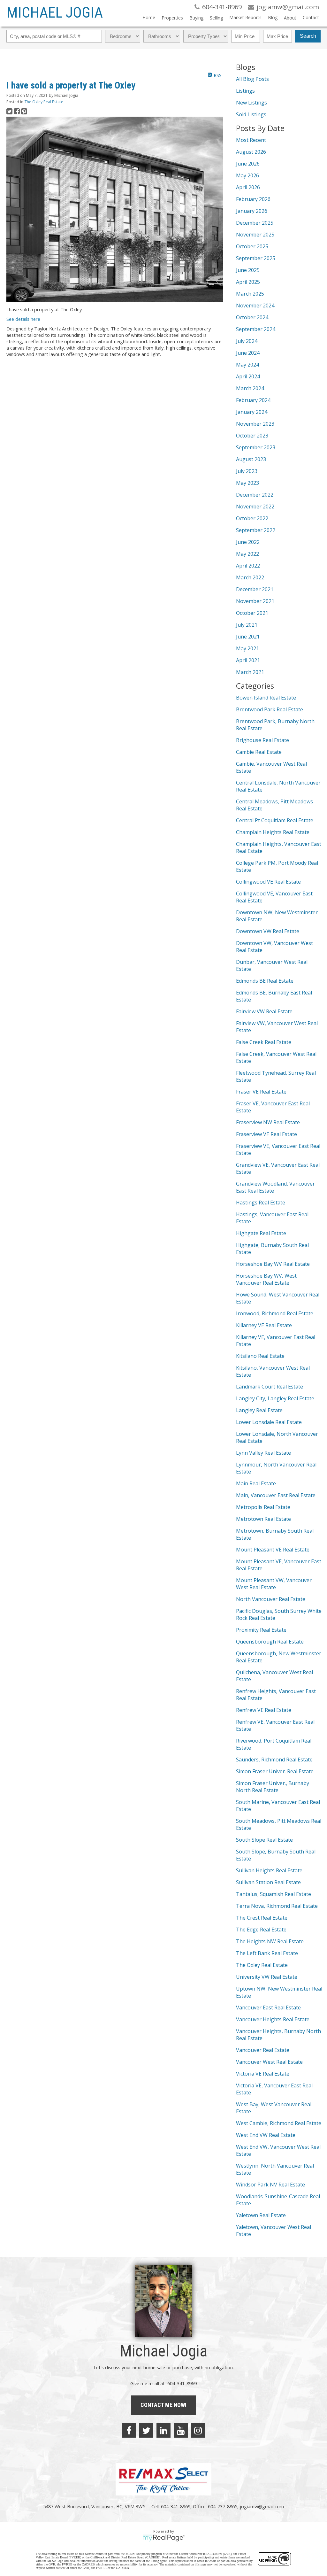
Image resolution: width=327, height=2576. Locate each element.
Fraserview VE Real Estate (266, 1134)
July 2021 (247, 625)
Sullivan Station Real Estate (268, 1882)
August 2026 (251, 152)
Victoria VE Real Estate (263, 2074)
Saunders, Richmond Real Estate (274, 1760)
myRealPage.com (164, 2538)
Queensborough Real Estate (270, 1642)
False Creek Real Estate (264, 1042)
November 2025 (255, 235)
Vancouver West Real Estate (269, 2062)
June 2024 (248, 353)
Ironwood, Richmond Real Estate (275, 1313)
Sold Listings (251, 114)
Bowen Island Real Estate (266, 698)
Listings (245, 91)
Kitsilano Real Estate (260, 1356)
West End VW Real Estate (266, 2135)
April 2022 (248, 566)
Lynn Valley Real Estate (263, 1453)
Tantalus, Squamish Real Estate (274, 1894)
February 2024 (253, 400)
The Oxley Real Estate (44, 102)
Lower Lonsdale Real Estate (269, 1422)
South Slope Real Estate (264, 1840)
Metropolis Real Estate (263, 1507)
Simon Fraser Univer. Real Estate (275, 1771)
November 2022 (255, 507)
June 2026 (248, 164)
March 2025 (250, 294)
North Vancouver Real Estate (271, 1599)
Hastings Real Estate (261, 1203)
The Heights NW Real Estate (270, 1941)
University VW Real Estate (267, 1977)
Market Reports (245, 17)
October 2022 (252, 518)
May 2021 (247, 648)
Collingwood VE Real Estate (268, 882)
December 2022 (255, 495)
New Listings (251, 103)
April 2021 (248, 660)
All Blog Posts (252, 79)
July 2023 (247, 471)
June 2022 (248, 542)
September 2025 (256, 258)
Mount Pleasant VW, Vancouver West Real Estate (274, 1584)
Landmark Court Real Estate (270, 1387)
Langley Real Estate (259, 1410)
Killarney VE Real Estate (264, 1325)
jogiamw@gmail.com (262, 2506)
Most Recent (251, 140)
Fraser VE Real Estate (261, 1092)
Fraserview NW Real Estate (268, 1122)
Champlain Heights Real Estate (273, 832)
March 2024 (250, 388)
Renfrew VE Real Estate (264, 1710)
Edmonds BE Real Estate (265, 981)
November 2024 (255, 306)
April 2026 (248, 187)
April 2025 (248, 282)
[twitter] (146, 2430)
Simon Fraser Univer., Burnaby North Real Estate (273, 1787)
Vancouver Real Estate (263, 2050)
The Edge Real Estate (261, 1930)
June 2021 (248, 637)
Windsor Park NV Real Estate (270, 2185)
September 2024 (256, 329)
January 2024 (252, 412)
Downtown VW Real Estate (268, 931)
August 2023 (251, 459)
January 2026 (252, 211)
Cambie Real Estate (259, 752)
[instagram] (198, 2430)
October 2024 (252, 317)
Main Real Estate (256, 1483)
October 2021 (252, 613)
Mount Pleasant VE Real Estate (273, 1550)
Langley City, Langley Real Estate (275, 1398)
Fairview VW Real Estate (264, 1011)
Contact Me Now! (163, 2405)
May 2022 (247, 554)
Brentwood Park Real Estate (270, 709)
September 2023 (256, 447)
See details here (23, 319)
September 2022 (256, 530)
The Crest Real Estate (262, 1918)
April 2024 (248, 376)
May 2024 (247, 365)
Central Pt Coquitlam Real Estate (275, 820)
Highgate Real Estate (261, 1233)
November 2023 (255, 424)
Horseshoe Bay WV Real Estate (273, 1264)
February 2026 (253, 199)
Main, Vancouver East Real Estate (276, 1495)
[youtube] (181, 2430)
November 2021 (255, 601)
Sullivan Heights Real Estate (269, 1870)
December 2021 (255, 589)
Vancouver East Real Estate (268, 2007)
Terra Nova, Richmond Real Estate (277, 1906)
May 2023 (247, 483)
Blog (273, 17)
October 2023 (252, 436)
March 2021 (250, 672)
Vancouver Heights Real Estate (273, 2019)
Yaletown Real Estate (261, 2215)
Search (308, 36)
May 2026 (247, 175)
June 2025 (248, 270)
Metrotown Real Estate (263, 1519)
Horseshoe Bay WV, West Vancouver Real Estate (266, 1279)
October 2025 (252, 246)
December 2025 (255, 223)
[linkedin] (163, 2430)
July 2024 (247, 341)
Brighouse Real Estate (262, 740)
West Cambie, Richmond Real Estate (279, 2123)
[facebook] (129, 2430)
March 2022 (250, 577)
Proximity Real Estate (261, 1630)
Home (149, 17)
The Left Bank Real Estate (267, 1953)
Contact (311, 17)
